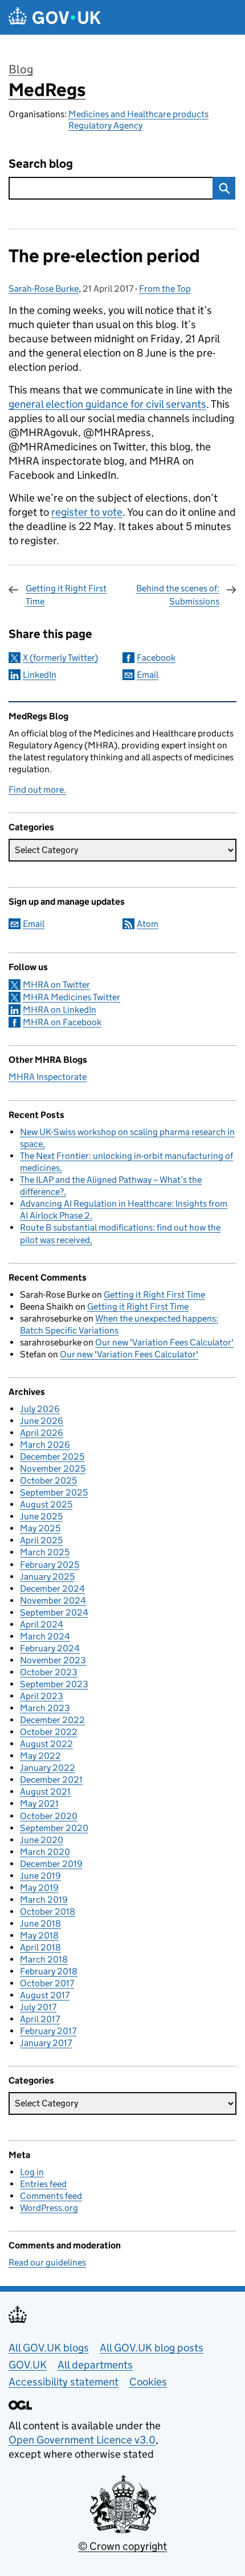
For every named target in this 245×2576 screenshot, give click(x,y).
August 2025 (46, 1504)
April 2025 (41, 1540)
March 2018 (44, 1959)
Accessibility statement (64, 2382)
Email (148, 675)
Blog (21, 69)
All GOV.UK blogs (49, 2348)
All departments (95, 2365)
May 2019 (39, 1888)
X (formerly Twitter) (60, 658)
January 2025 (47, 1577)
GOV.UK (28, 2365)
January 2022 (48, 1768)
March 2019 (44, 1900)
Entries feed (43, 2184)
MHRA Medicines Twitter (72, 997)
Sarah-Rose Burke (44, 289)
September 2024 (54, 1612)
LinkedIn (40, 675)
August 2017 (45, 1995)
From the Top (165, 289)
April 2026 (42, 1433)
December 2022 (52, 1720)
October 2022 (49, 1732)
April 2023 (42, 1696)
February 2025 (50, 1565)
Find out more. (37, 790)
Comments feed (51, 2196)
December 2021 (51, 1780)
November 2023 (53, 1660)
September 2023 (54, 1684)
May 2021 (39, 1803)
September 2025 (54, 1492)
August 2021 (45, 1792)
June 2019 (40, 1876)
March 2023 (45, 1708)
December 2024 (52, 1589)
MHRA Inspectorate (48, 1077)
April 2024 (42, 1624)
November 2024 (53, 1600)
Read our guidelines (47, 2262)
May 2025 (40, 1528)
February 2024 (50, 1648)
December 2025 (52, 1457)
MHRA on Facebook (62, 1022)
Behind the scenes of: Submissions (178, 595)
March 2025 (45, 1552)
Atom (148, 924)
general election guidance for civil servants (107, 404)
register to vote (87, 512)
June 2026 (42, 1421)
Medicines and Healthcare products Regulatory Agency (138, 120)
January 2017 (46, 2043)
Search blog (41, 164)
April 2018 (40, 1947)
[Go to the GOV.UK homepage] (55, 17)
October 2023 (49, 1672)
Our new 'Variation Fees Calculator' (164, 1342)
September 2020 (54, 1828)
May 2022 (40, 1756)
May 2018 (39, 1935)
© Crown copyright (122, 2546)
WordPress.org (49, 2208)
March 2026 (45, 1445)
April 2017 (40, 2019)
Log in (32, 2172)
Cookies (148, 2382)
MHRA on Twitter (56, 985)
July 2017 (38, 2007)
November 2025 (53, 1469)
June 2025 (41, 1516)
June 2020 (42, 1840)
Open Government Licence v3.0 (82, 2440)
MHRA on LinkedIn (60, 1010)
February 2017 (48, 2031)
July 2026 (40, 1409)
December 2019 (51, 1864)
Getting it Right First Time (66, 595)
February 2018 (49, 1971)
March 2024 (45, 1636)
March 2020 (45, 1852)
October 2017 (47, 1983)
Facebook (156, 658)
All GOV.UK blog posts (152, 2348)
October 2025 (48, 1480)
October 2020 (49, 1816)
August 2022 (46, 1744)
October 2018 (48, 1912)
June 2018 (40, 1923)
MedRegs (47, 90)
